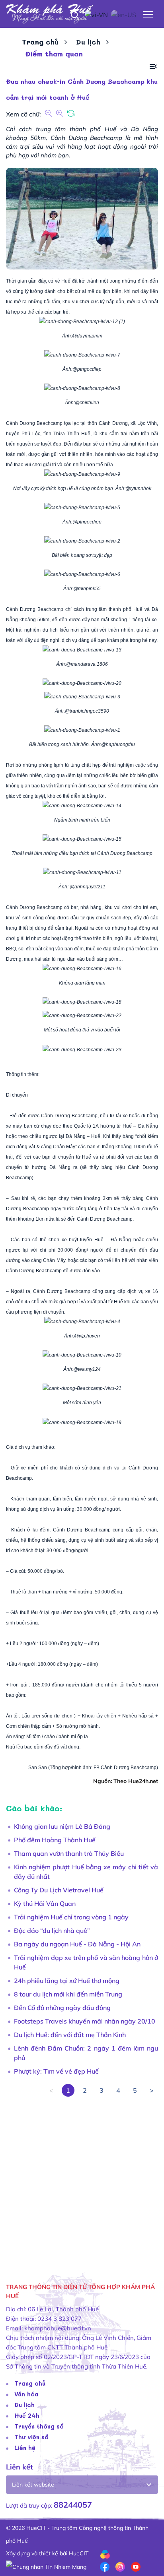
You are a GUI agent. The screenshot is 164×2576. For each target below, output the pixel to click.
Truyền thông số (39, 2426)
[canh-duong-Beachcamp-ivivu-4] (82, 1323)
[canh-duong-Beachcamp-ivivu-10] (82, 1357)
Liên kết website (33, 2485)
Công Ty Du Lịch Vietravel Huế (59, 1890)
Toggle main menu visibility (148, 14)
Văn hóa (26, 2394)
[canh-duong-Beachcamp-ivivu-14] (82, 807)
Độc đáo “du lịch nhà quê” (52, 1931)
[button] (153, 67)
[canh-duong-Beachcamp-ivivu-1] (82, 732)
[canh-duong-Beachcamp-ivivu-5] (82, 509)
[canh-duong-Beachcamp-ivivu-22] (82, 1017)
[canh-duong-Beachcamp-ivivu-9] (82, 476)
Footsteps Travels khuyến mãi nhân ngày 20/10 (85, 2021)
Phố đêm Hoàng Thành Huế (55, 1840)
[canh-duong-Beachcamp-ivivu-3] (82, 698)
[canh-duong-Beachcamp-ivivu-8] (82, 390)
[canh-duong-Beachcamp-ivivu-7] (82, 357)
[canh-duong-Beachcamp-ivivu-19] (82, 1423)
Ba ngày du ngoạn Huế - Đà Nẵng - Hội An (77, 1944)
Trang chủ (40, 42)
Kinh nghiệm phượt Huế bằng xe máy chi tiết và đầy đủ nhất (86, 1872)
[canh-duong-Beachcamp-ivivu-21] (82, 1390)
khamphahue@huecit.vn (58, 2328)
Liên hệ (25, 2448)
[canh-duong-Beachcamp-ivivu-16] (82, 970)
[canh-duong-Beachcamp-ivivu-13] (82, 651)
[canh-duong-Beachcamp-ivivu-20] (82, 685)
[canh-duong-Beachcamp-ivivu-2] (82, 543)
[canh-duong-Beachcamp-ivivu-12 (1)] (82, 323)
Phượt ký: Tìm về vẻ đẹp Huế (56, 2071)
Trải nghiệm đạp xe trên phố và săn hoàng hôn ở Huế (86, 1962)
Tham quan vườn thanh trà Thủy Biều (69, 1853)
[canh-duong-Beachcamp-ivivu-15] (82, 841)
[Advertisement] (82, 2179)
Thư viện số (31, 2437)
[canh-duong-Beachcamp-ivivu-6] (82, 576)
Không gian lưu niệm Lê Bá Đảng (62, 1826)
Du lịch (88, 42)
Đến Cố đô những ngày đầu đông (62, 2008)
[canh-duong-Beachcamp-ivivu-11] (82, 874)
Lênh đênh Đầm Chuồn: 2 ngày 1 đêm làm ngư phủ (86, 2053)
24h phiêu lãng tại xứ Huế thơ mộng (67, 1981)
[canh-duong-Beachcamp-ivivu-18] (82, 1004)
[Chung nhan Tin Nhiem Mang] (46, 2566)
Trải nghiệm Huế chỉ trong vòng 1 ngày (71, 1917)
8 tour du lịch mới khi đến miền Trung (68, 1994)
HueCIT (79, 2553)
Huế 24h (27, 2415)
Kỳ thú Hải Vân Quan (45, 1903)
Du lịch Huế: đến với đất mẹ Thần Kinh (70, 2035)
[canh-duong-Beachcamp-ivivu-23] (82, 1051)
